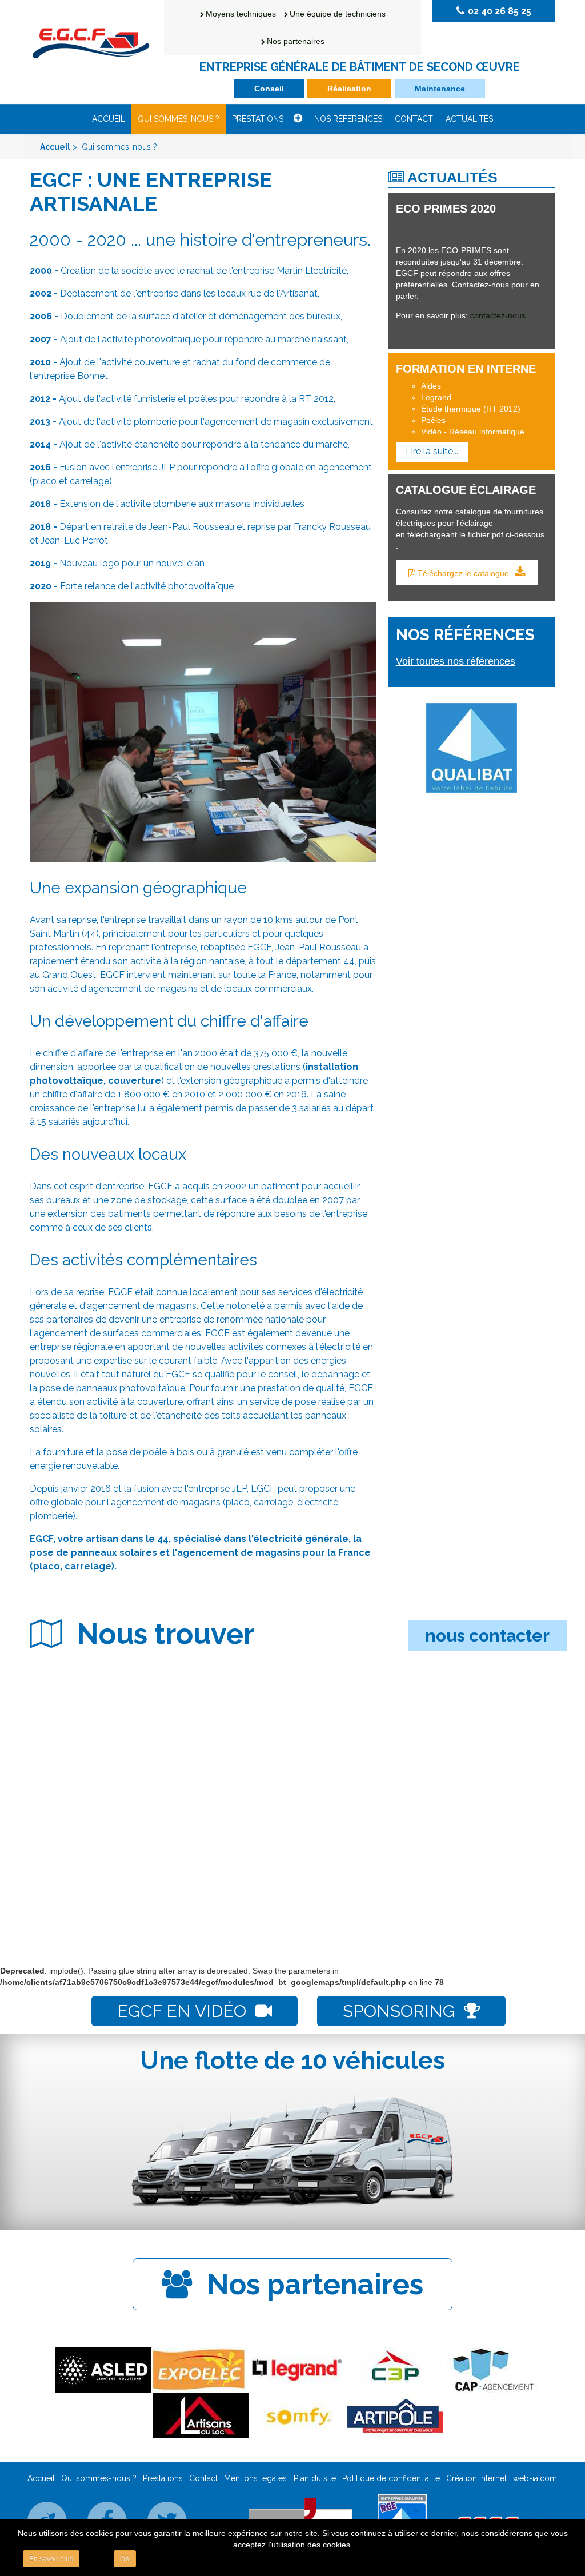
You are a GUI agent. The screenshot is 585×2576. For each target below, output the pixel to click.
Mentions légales (255, 2478)
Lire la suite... (432, 451)
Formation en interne (466, 369)
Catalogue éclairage (466, 490)
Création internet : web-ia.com (502, 2478)
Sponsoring (399, 2011)
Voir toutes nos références (456, 661)
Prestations (258, 119)
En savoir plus (51, 2559)
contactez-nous (498, 315)
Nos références (348, 119)
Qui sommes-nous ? (179, 119)
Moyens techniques (241, 14)
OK (125, 2559)
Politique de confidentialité (391, 2478)
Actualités (469, 119)
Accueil (109, 119)
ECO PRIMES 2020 (446, 209)
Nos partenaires (296, 41)
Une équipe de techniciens (338, 14)
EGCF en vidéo (182, 2011)
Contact (414, 119)
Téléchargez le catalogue (463, 573)
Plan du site (315, 2478)
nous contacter (487, 1636)
